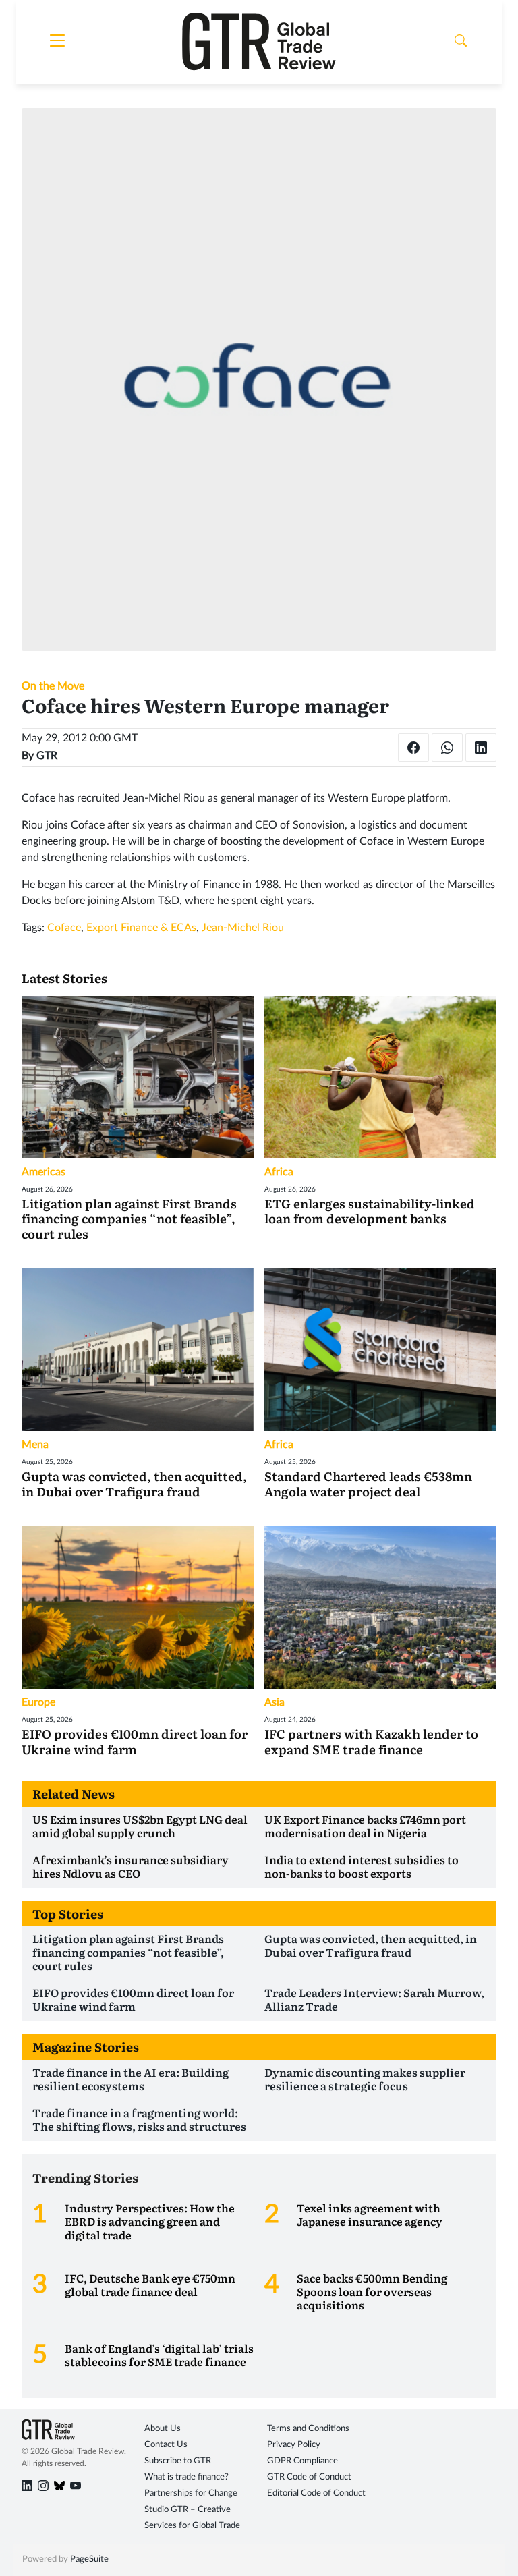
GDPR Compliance (303, 2461)
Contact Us (166, 2445)
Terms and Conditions (308, 2429)
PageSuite (89, 2559)
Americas (44, 1172)
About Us (163, 2429)
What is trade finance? (186, 2477)
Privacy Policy (294, 2445)
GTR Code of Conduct (309, 2477)
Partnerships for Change (191, 2493)
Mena (35, 1445)
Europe (38, 1702)
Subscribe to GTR (178, 2461)
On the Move (53, 686)
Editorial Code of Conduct (316, 2493)
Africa (279, 1172)
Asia (275, 1702)
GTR (47, 756)
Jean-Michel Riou (243, 928)
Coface (64, 928)
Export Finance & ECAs (141, 928)
